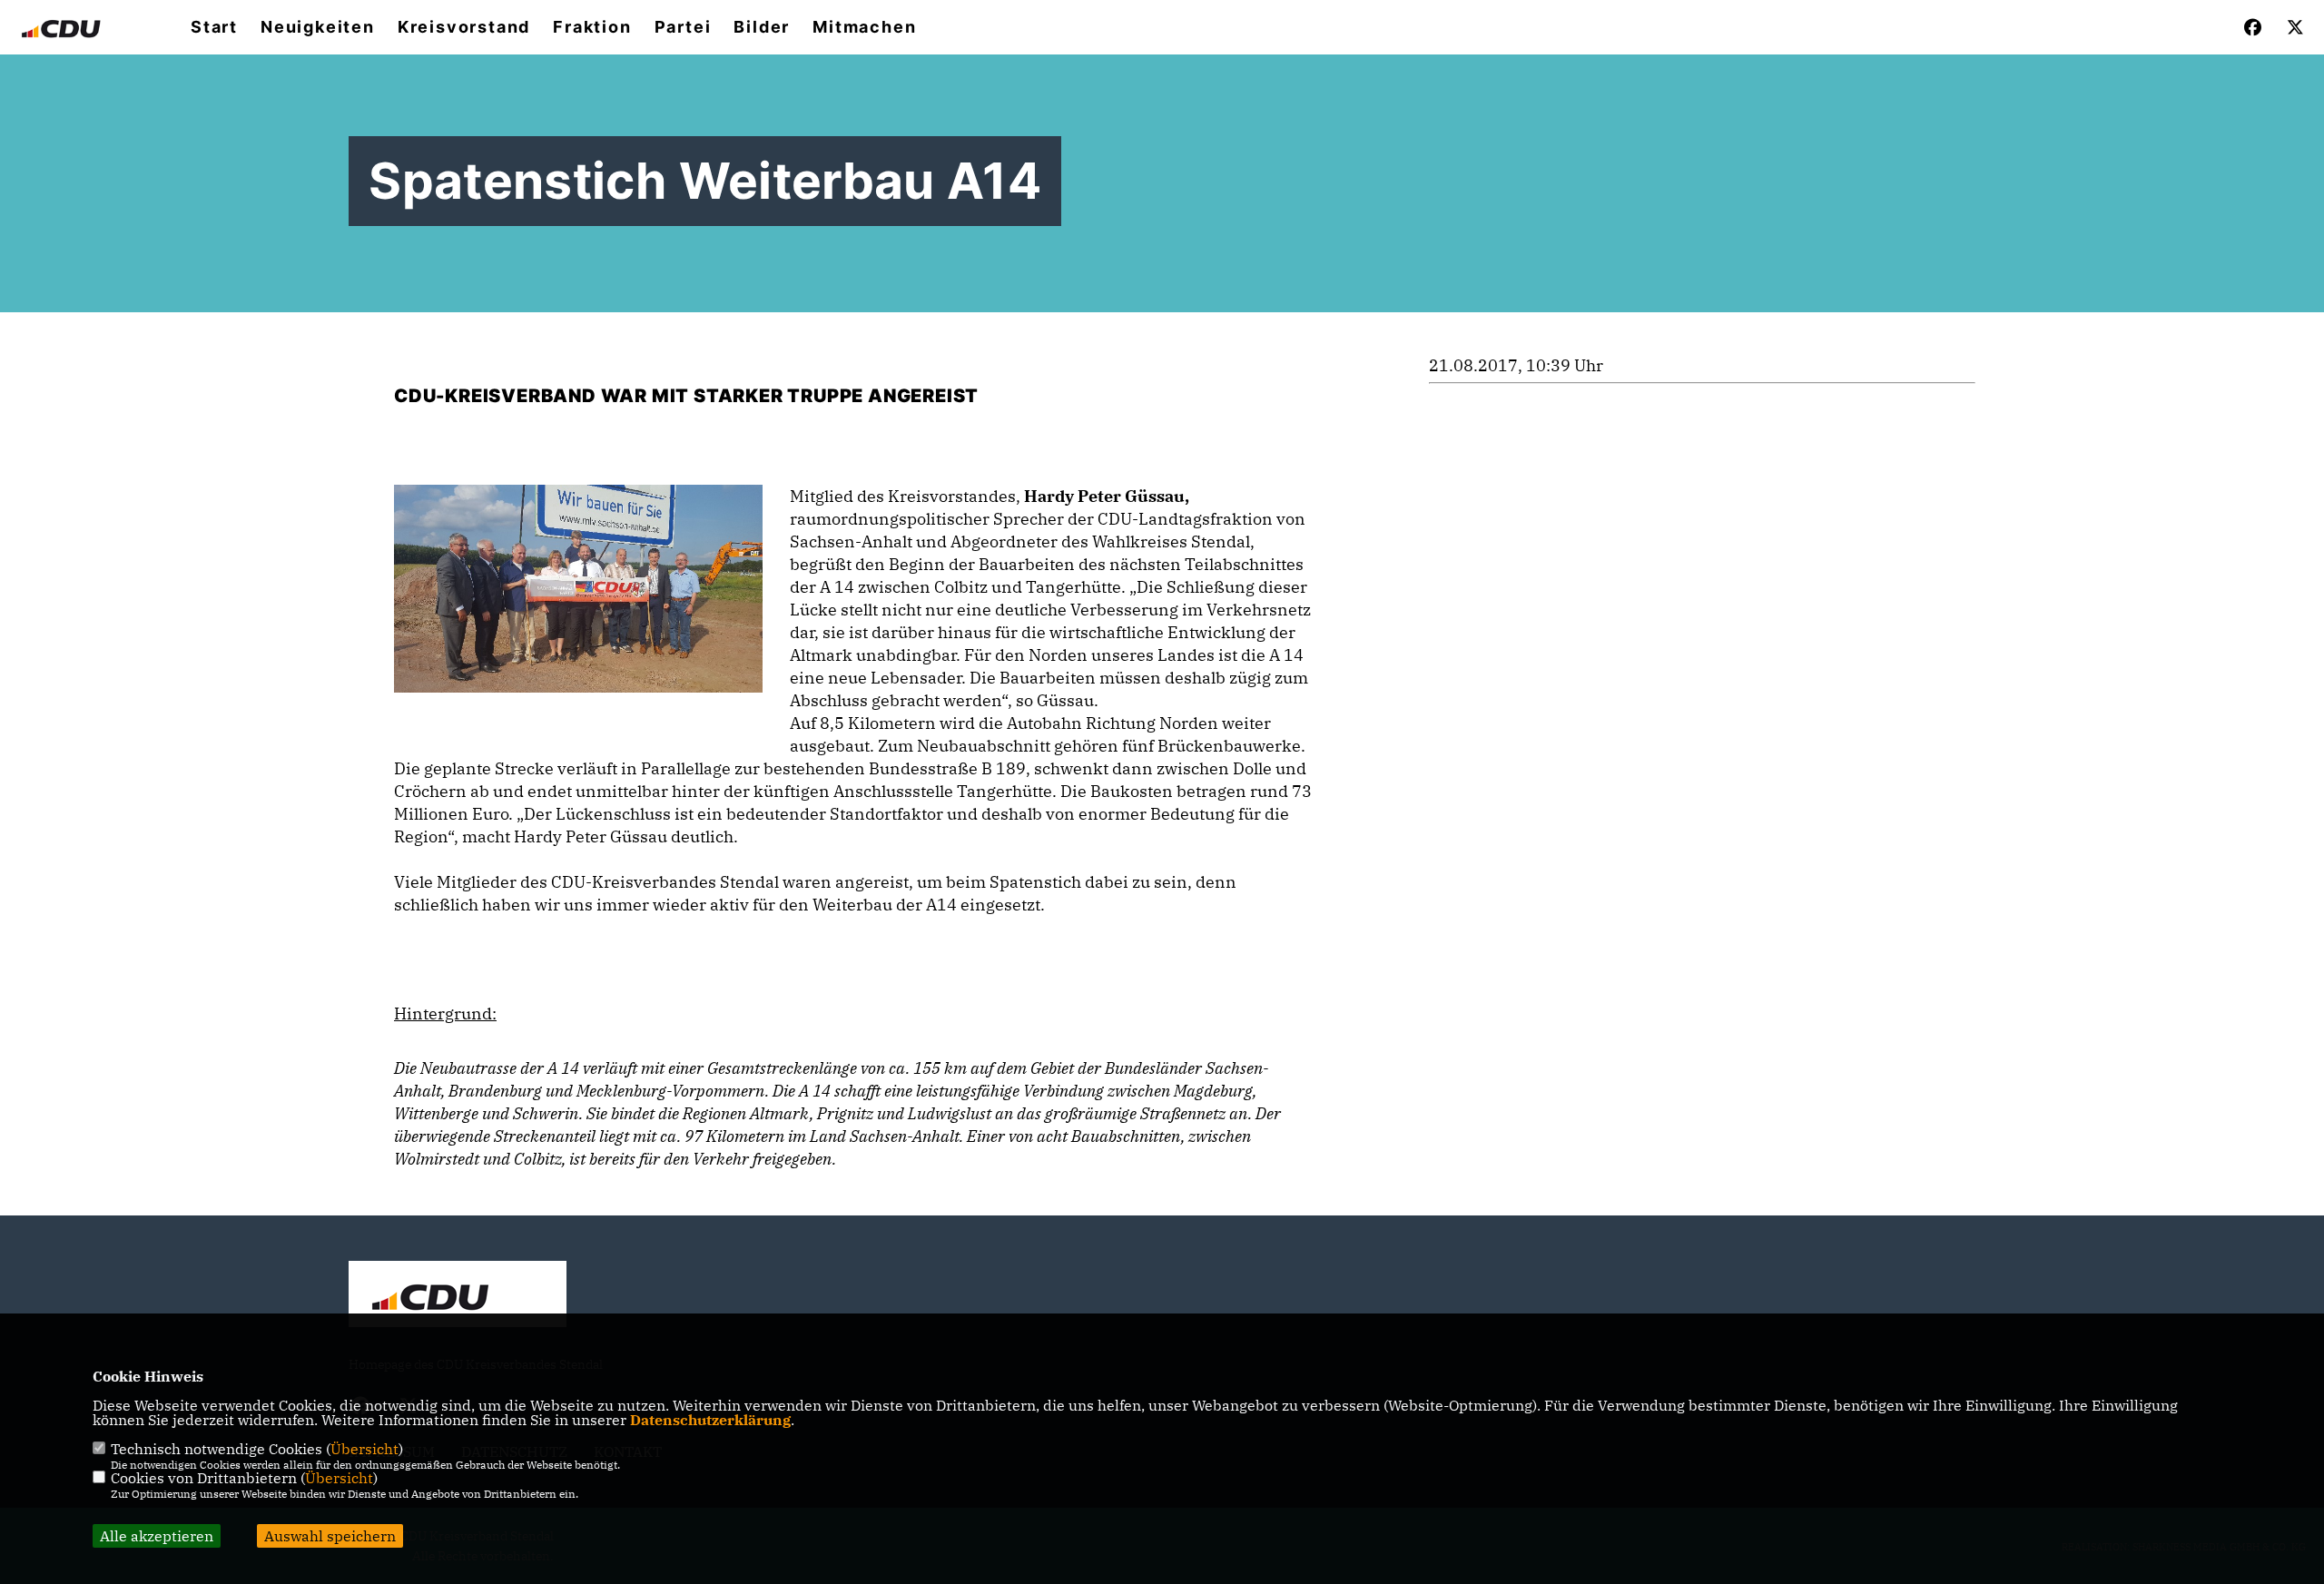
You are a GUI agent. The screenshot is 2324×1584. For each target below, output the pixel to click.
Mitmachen (864, 27)
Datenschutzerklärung (710, 1420)
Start (214, 27)
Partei (683, 27)
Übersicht (364, 1449)
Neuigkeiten (318, 27)
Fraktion (592, 27)
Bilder (762, 27)
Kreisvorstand (464, 27)
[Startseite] (458, 1296)
